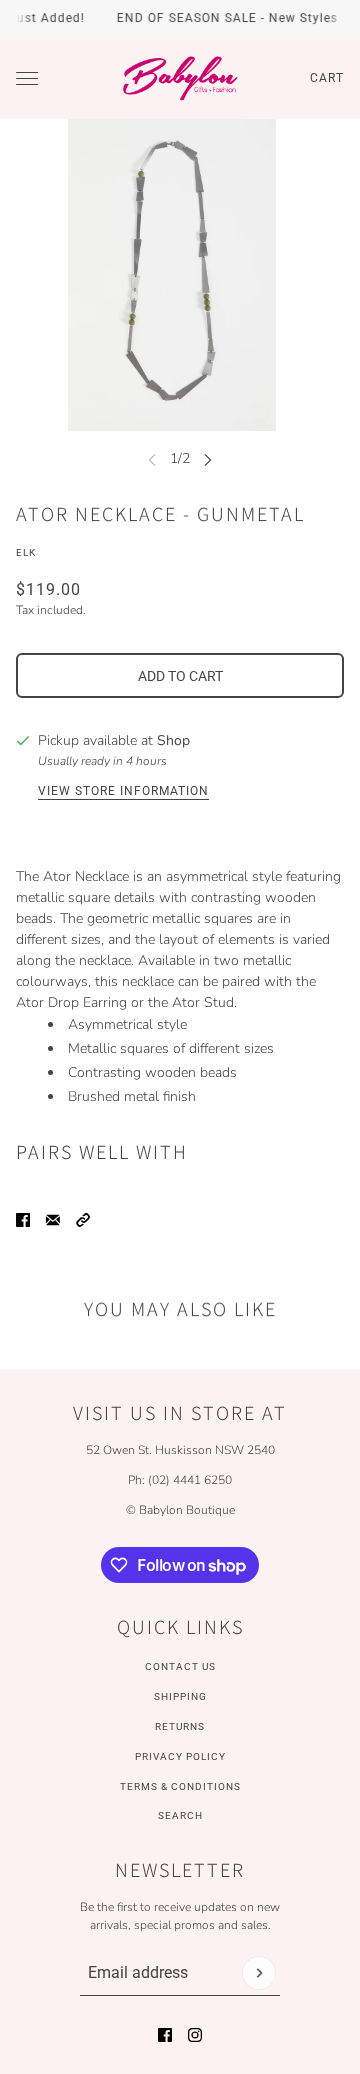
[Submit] (259, 1973)
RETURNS (180, 1726)
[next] (208, 458)
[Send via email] (53, 1220)
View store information (123, 791)
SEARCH (180, 1815)
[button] (83, 1220)
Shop (173, 740)
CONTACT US (180, 1666)
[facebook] (165, 2035)
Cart (327, 78)
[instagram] (195, 2035)
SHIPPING (180, 1696)
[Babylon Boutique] (180, 78)
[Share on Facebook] (23, 1220)
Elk (26, 552)
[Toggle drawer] (27, 78)
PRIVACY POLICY (180, 1756)
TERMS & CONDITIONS (180, 1786)
